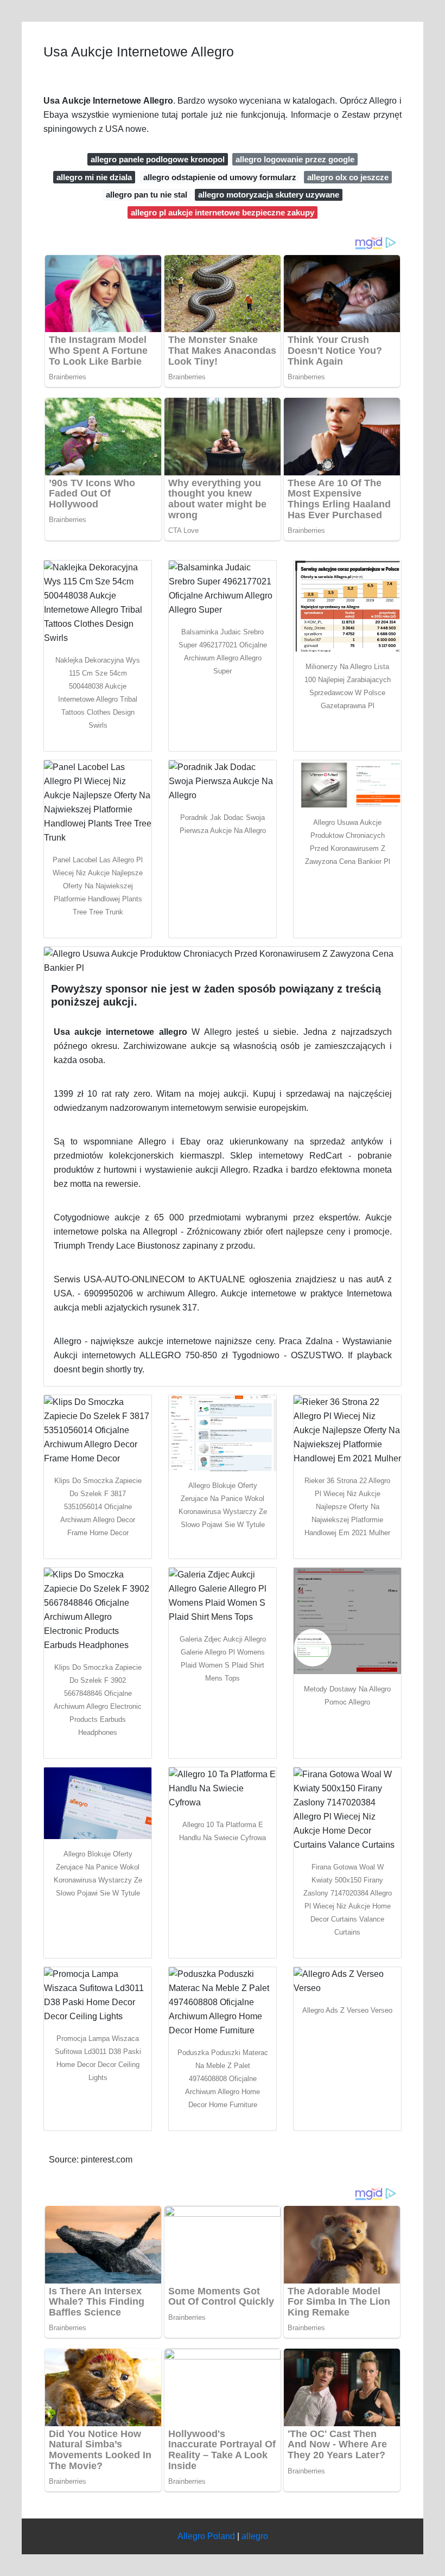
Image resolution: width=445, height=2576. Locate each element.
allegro (255, 2536)
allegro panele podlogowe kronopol (158, 159)
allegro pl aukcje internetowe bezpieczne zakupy (223, 212)
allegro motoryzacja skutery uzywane (269, 195)
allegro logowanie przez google (295, 159)
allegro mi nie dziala (94, 177)
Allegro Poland (206, 2536)
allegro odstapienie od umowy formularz (220, 177)
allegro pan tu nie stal (147, 195)
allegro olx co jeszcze (348, 177)
